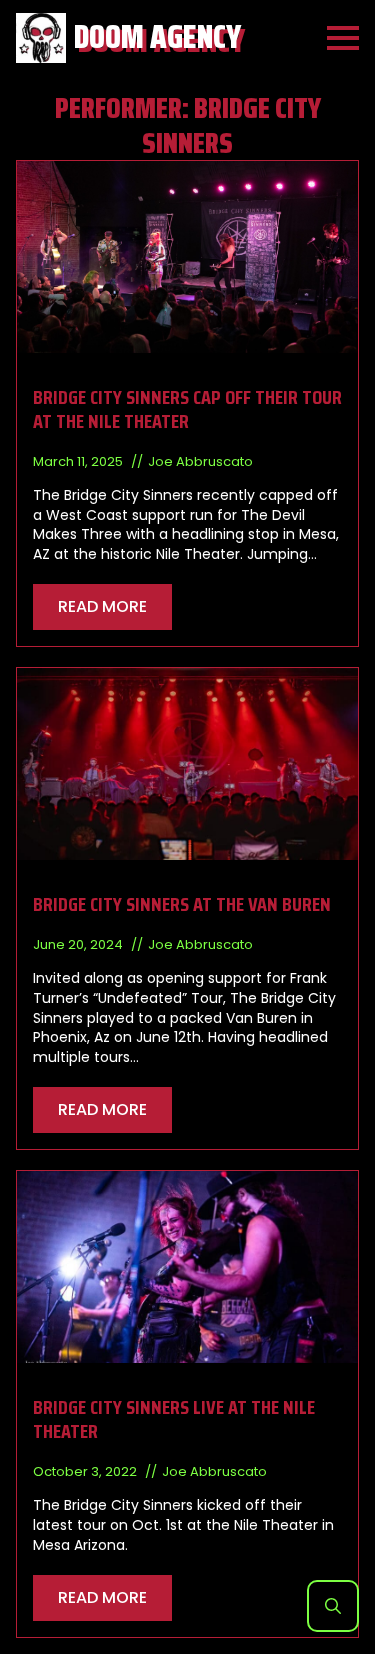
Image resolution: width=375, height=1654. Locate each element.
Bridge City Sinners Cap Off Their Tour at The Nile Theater (187, 409)
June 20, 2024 (79, 944)
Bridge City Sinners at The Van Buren (182, 904)
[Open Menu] (343, 38)
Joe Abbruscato (200, 461)
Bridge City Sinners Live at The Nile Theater (174, 1419)
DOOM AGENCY (157, 37)
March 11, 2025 (79, 461)
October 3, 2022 (86, 1471)
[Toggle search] (333, 1606)
